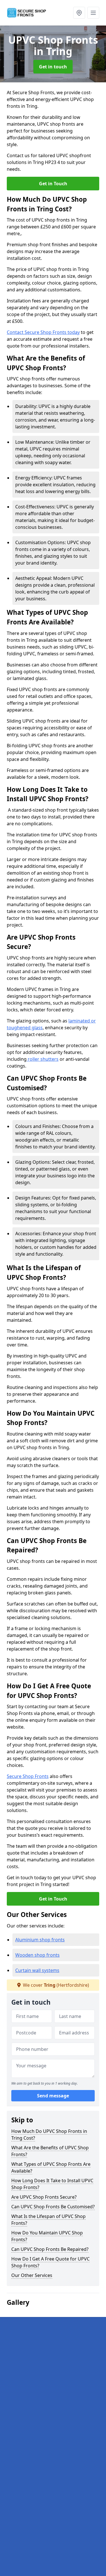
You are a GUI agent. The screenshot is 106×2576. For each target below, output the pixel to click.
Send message (53, 2096)
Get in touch (53, 67)
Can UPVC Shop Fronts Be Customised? (53, 2207)
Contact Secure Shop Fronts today (43, 332)
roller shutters (43, 1059)
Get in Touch (53, 184)
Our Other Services (32, 2275)
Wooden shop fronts (37, 1955)
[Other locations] (79, 13)
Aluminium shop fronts (40, 1940)
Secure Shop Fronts (28, 1776)
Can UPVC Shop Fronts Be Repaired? (50, 2249)
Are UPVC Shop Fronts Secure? (44, 2197)
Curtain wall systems (37, 1970)
